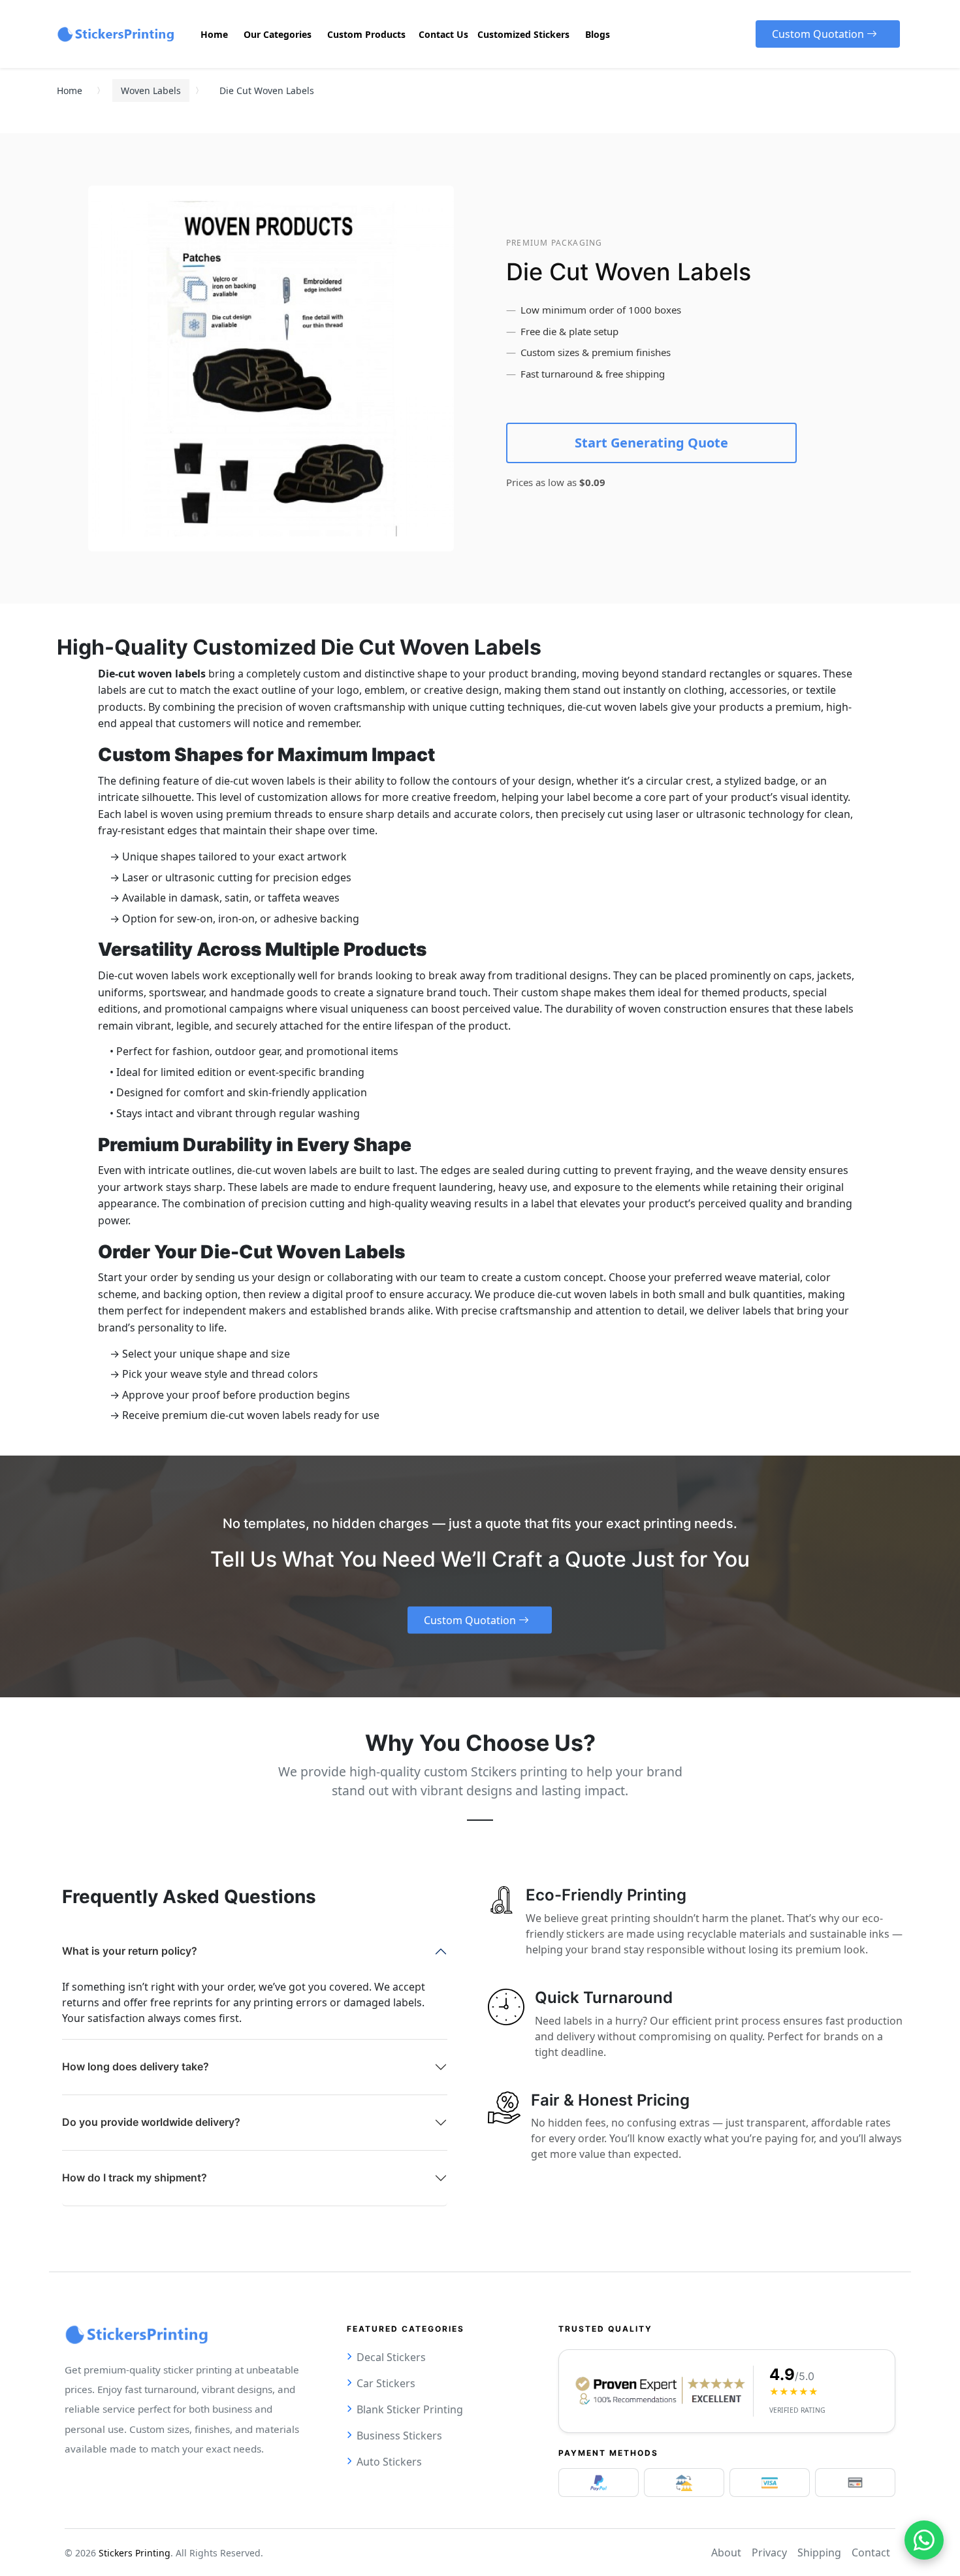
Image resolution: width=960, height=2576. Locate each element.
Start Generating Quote (651, 443)
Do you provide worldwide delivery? (151, 2122)
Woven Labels (151, 90)
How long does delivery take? (136, 2066)
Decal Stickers (391, 2357)
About (726, 2552)
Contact (871, 2552)
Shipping (819, 2552)
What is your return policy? (130, 1951)
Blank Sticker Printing (410, 2409)
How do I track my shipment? (135, 2177)
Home (70, 90)
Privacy (769, 2552)
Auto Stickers (389, 2462)
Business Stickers (399, 2436)
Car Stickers (386, 2383)
